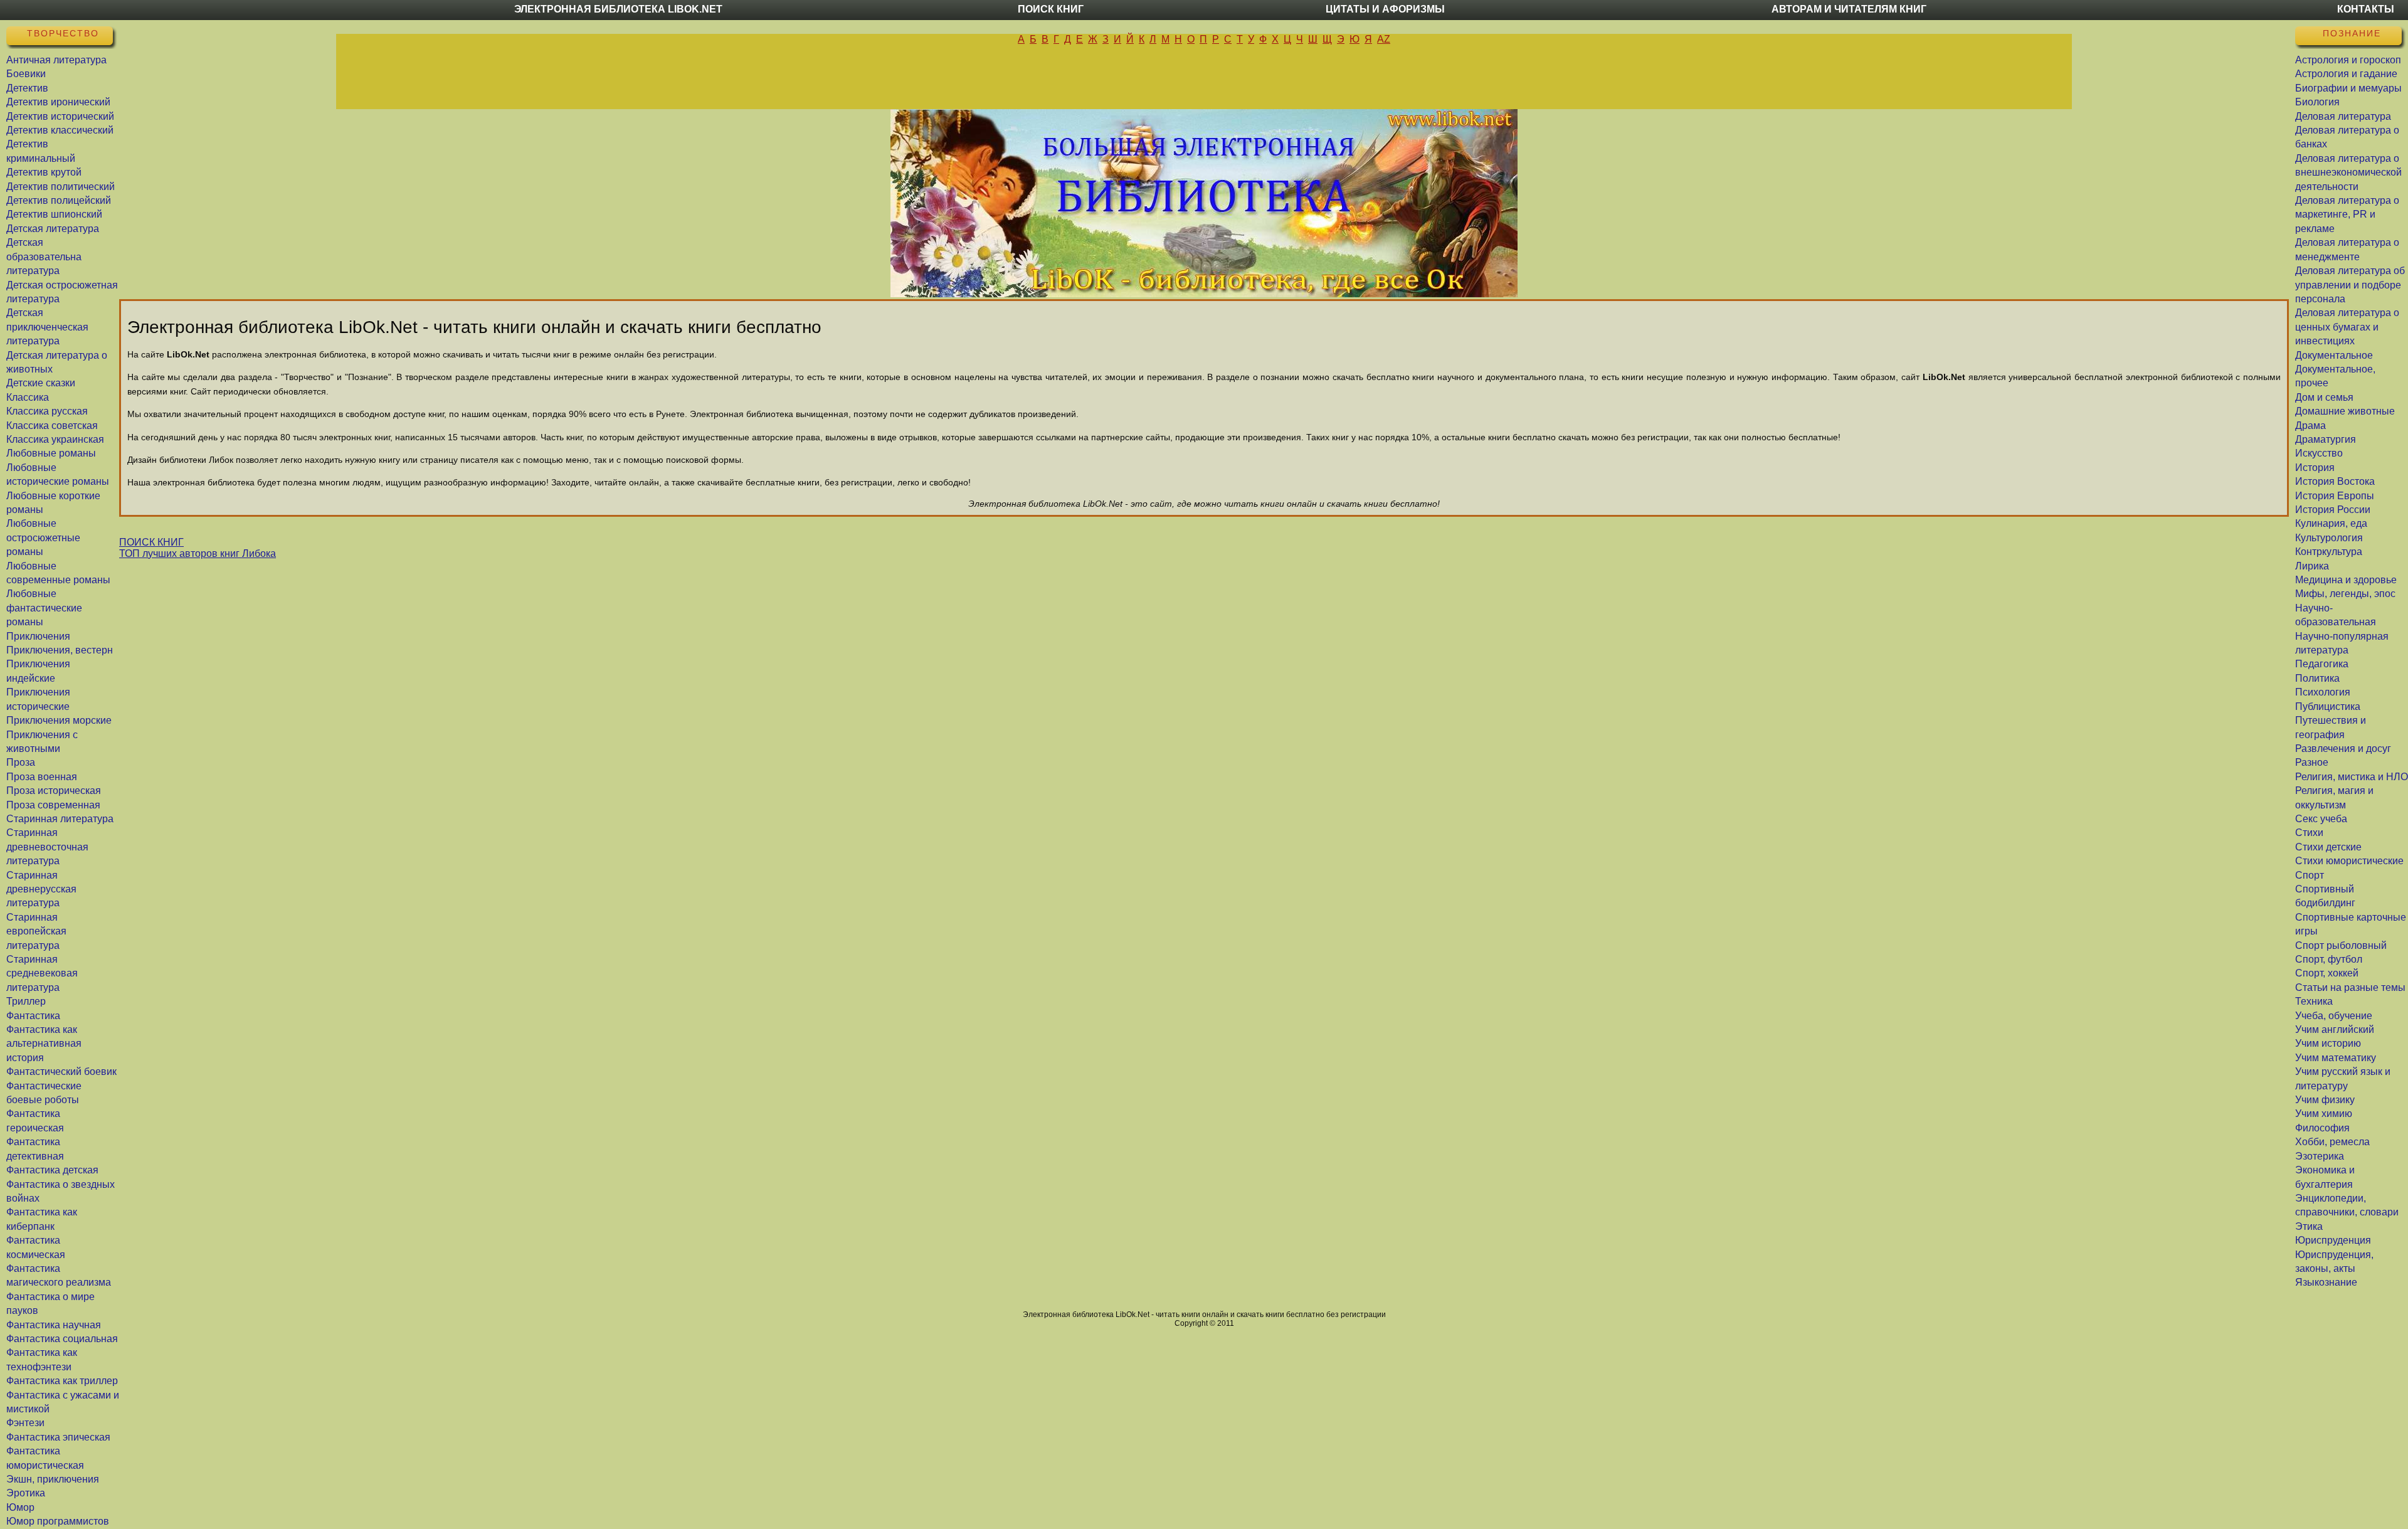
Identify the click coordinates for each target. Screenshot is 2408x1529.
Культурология (2329, 538)
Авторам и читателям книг (1849, 9)
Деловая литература (2343, 116)
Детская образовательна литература (44, 257)
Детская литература (53, 229)
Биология (2317, 102)
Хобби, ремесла (2332, 1142)
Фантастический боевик (61, 1071)
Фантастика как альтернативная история (44, 1044)
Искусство (2319, 453)
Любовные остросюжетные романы (43, 537)
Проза (21, 762)
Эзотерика (2320, 1156)
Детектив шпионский (54, 214)
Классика (28, 397)
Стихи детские (2328, 847)
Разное (2312, 762)
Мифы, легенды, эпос (2345, 594)
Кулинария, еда (2331, 523)
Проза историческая (54, 791)
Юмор (20, 1507)
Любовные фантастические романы (44, 608)
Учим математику (2336, 1058)
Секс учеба (2321, 819)
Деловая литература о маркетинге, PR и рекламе (2347, 214)
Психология (2323, 692)
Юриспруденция (2333, 1240)
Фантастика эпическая (58, 1437)
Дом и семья (2324, 397)
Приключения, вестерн (60, 650)
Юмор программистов (58, 1521)
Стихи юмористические (2349, 861)
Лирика (2312, 566)
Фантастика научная (54, 1325)
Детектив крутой (44, 172)
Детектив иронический (58, 102)
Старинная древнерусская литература (41, 889)
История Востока (2335, 481)
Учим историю (2328, 1043)
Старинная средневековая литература (42, 973)
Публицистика (2328, 706)
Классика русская (47, 411)
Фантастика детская (52, 1170)
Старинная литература (60, 819)
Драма (2310, 426)
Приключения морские (59, 720)
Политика (2317, 678)
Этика (2309, 1226)
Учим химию (2324, 1114)
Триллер (26, 1001)
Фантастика (33, 1016)
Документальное (2334, 355)
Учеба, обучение (2334, 1016)
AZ (1384, 39)
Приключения (38, 636)
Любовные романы (51, 453)
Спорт (2310, 875)
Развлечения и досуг (2343, 749)
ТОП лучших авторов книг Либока (198, 553)
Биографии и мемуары (2348, 88)
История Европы (2335, 496)
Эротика (26, 1493)
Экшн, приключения (53, 1479)
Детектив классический (60, 130)
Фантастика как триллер (62, 1381)
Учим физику (2325, 1100)
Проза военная (42, 777)
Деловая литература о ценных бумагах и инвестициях (2347, 327)
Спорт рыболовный (2341, 945)
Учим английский (2335, 1029)
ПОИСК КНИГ (151, 542)
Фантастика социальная (62, 1339)
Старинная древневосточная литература (47, 847)
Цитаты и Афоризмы (1385, 9)
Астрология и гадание (2346, 74)
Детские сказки (41, 383)
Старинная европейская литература (36, 931)
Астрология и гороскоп (2348, 60)
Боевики (26, 74)
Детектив (27, 88)
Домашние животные (2345, 411)
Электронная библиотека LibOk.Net (618, 9)
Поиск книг (1051, 9)
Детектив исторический (60, 116)
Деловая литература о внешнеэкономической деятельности (2348, 172)
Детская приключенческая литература (47, 327)
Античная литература (56, 60)
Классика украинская (55, 439)
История (2315, 468)
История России (2333, 510)
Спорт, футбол (2329, 959)
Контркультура (2329, 552)
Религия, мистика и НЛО (2352, 777)
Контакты (2366, 9)
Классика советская (52, 426)
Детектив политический (61, 187)
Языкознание (2326, 1282)
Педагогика (2322, 664)
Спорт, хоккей (2327, 973)
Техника (2314, 1001)
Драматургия (2326, 439)
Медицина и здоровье (2346, 580)
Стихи (2309, 833)
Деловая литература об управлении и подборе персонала (2350, 285)
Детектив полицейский (59, 200)
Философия (2322, 1128)
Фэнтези (25, 1423)
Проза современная (53, 805)
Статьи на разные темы (2350, 987)
